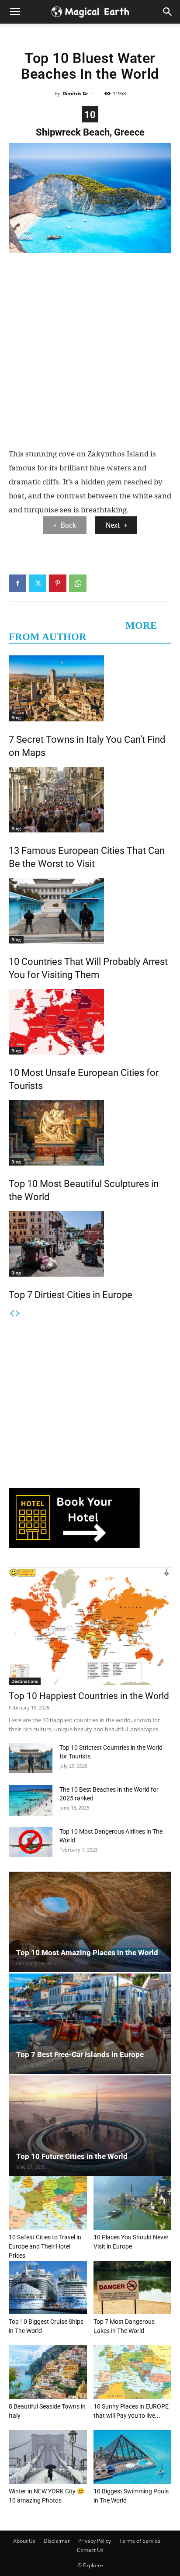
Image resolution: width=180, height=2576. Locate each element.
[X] (38, 583)
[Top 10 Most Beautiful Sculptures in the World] (90, 1133)
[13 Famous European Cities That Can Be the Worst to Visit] (90, 800)
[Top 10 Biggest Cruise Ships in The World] (48, 2288)
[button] (168, 12)
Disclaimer (57, 2541)
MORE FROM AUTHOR (83, 631)
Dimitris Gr (75, 93)
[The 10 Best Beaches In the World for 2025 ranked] (31, 1800)
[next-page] (18, 1314)
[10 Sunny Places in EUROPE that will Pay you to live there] (133, 2372)
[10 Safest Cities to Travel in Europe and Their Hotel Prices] (48, 2203)
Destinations (25, 1681)
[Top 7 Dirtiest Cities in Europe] (90, 1244)
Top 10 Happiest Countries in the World (89, 1696)
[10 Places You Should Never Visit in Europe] (133, 2203)
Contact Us (90, 2550)
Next (113, 525)
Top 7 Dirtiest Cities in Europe (71, 1295)
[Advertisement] (90, 352)
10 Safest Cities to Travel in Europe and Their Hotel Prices (45, 2246)
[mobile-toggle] (15, 12)
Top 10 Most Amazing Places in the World (87, 1953)
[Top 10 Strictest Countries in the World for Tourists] (31, 1758)
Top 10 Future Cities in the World (72, 2156)
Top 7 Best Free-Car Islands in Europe (80, 2054)
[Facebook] (17, 583)
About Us (24, 2541)
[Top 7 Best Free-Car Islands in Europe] (90, 2024)
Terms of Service (140, 2541)
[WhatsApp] (78, 583)
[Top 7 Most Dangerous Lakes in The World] (133, 2288)
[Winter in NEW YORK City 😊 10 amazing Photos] (48, 2457)
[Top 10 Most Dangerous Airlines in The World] (31, 1842)
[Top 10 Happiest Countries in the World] (90, 1626)
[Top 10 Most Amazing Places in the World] (90, 1922)
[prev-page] (12, 1314)
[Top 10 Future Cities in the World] (90, 2126)
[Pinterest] (58, 583)
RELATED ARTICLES (64, 625)
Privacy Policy (95, 2541)
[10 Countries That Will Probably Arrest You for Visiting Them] (90, 911)
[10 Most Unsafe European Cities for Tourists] (90, 1022)
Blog (16, 717)
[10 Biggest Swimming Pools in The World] (133, 2457)
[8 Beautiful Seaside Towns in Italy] (48, 2372)
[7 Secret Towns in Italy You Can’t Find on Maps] (90, 688)
